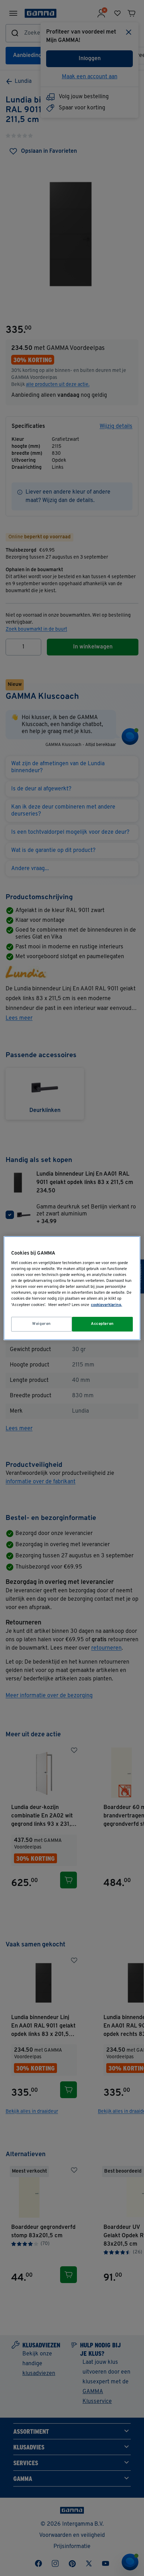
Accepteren (102, 1324)
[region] (72, 1288)
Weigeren (42, 1324)
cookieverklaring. (106, 1305)
